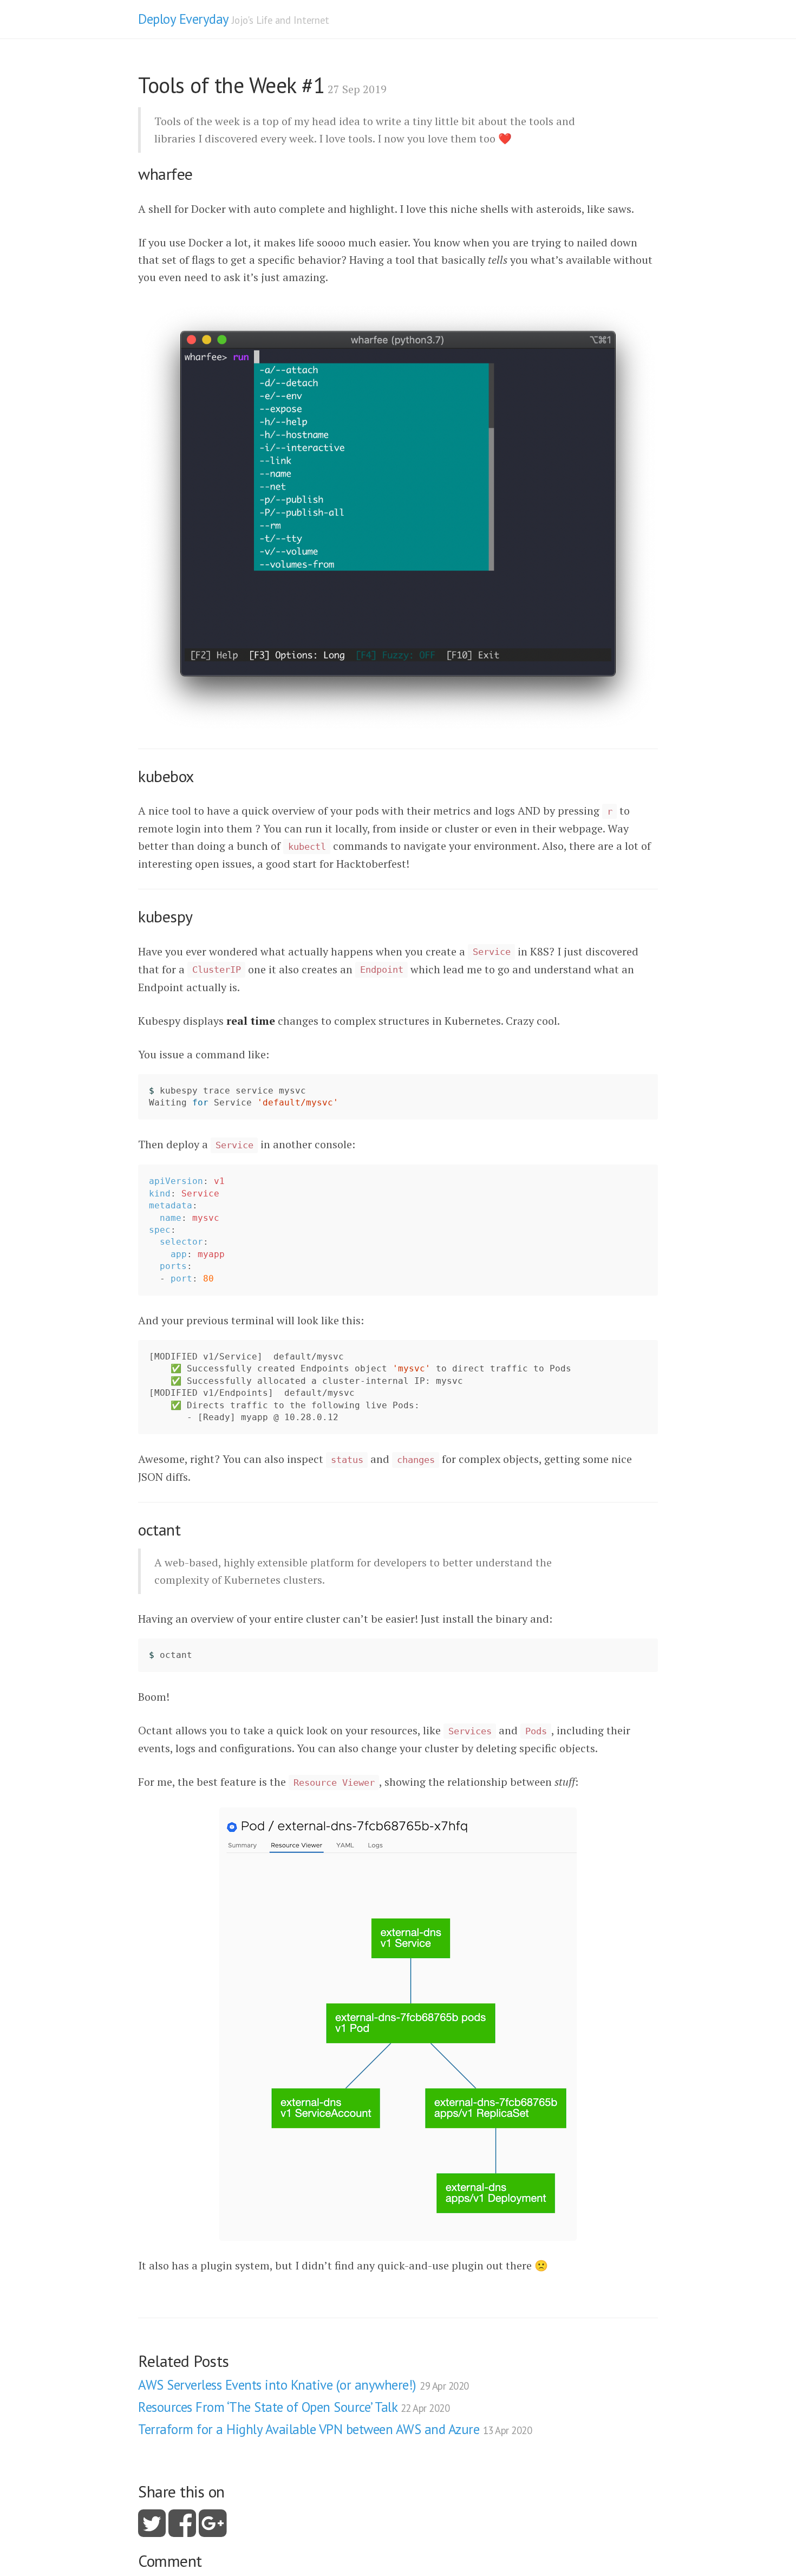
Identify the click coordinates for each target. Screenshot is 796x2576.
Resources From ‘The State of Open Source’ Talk (294, 2407)
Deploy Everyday (183, 19)
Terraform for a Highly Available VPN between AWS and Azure (335, 2429)
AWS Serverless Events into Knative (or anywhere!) (304, 2385)
